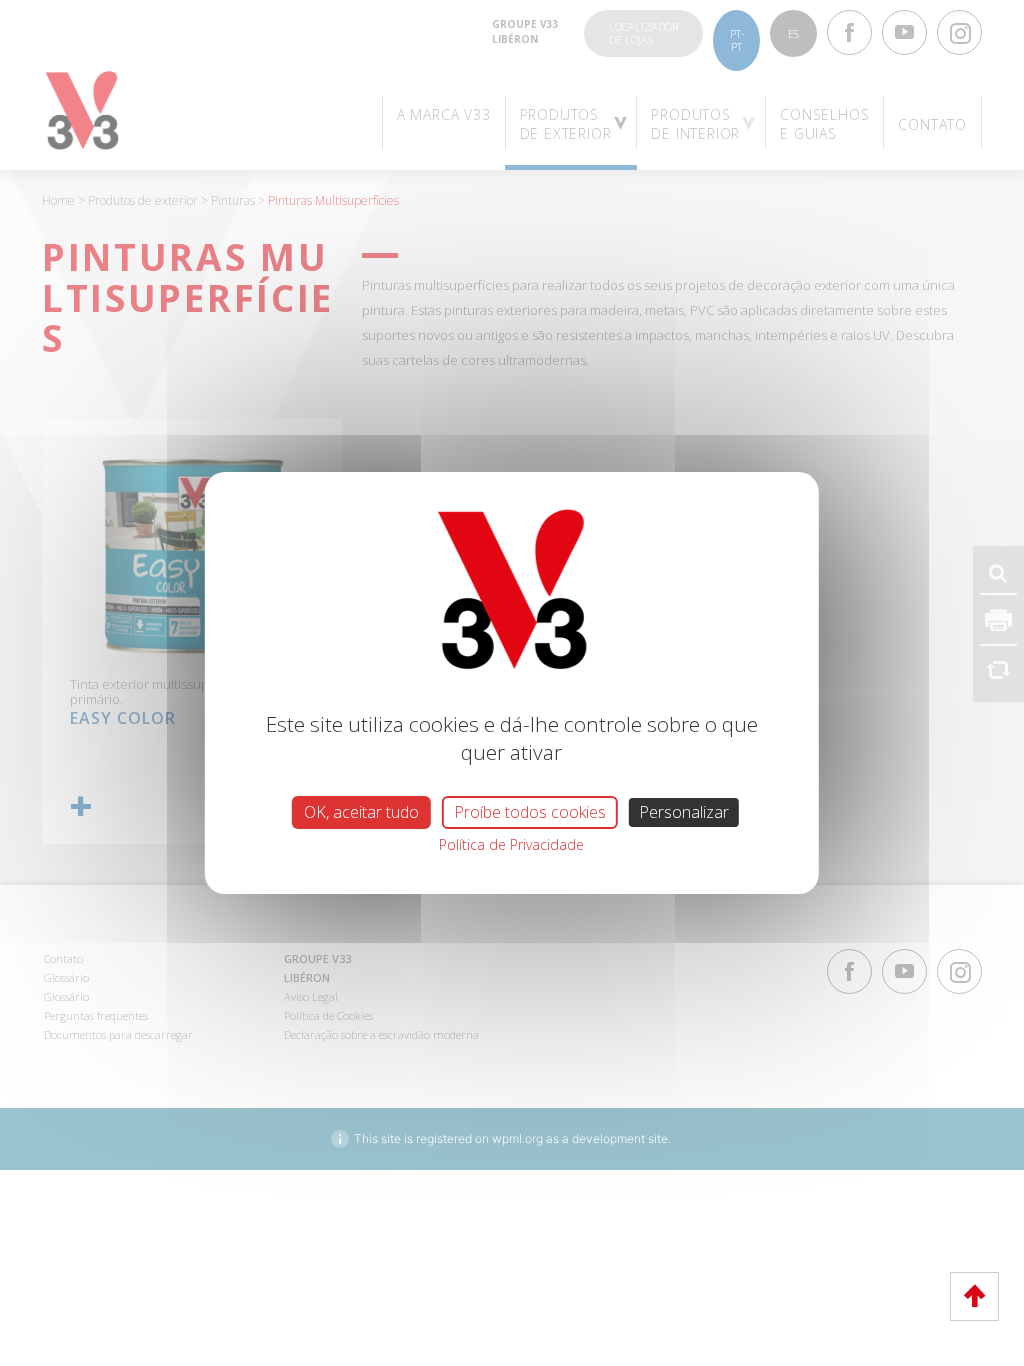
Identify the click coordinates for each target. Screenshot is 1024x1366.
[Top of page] (974, 1296)
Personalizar (684, 812)
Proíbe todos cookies (530, 812)
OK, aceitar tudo (361, 812)
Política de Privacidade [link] (511, 844)
